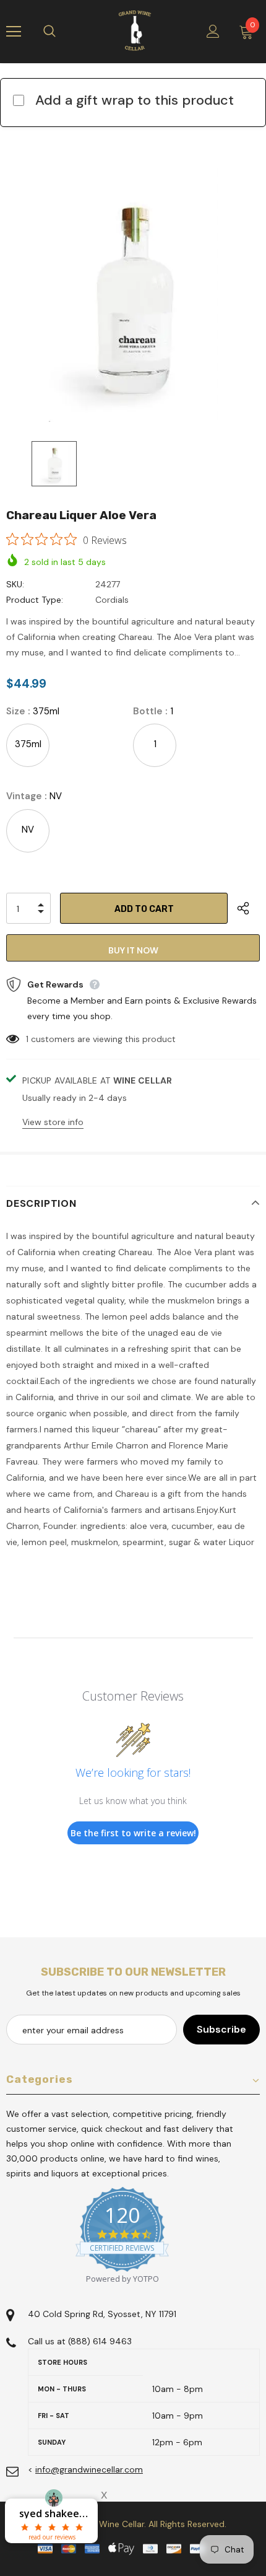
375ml (28, 744)
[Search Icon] (62, 32)
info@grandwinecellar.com (89, 2469)
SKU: (15, 584)
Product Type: (35, 600)
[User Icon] (213, 31)
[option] (133, 295)
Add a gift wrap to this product (135, 100)
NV (28, 830)
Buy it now (133, 950)
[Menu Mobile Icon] (14, 32)
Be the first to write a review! (133, 1833)
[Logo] (135, 31)
